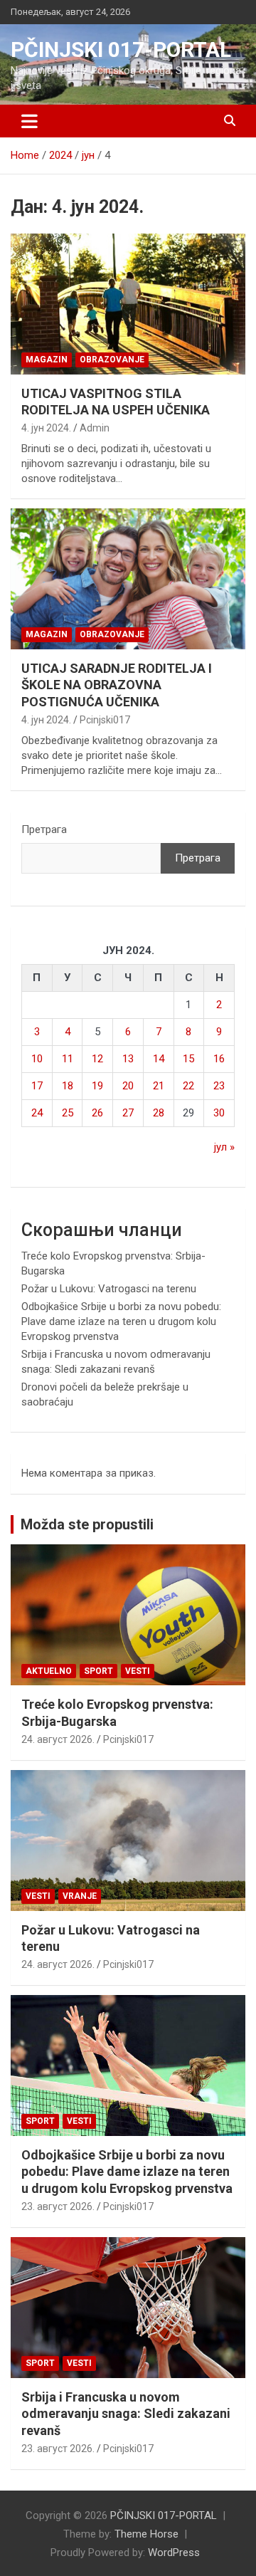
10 (37, 1059)
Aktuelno (49, 1671)
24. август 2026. (58, 1739)
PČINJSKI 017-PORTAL (121, 49)
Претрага (44, 829)
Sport (98, 1671)
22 (188, 1086)
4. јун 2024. (46, 428)
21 (159, 1086)
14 (159, 1059)
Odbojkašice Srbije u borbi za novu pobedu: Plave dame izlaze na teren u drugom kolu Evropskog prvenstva (121, 1321)
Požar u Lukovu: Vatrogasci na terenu (109, 1289)
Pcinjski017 (105, 720)
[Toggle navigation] (30, 121)
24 (37, 1113)
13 (128, 1059)
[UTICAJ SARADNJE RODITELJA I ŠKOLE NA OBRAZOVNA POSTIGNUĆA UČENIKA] (128, 578)
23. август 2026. (58, 2206)
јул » (224, 1147)
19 (97, 1086)
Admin (95, 428)
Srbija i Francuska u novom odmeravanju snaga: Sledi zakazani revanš (126, 2414)
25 (68, 1113)
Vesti (138, 1671)
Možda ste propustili (87, 1524)
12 (97, 1059)
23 (219, 1086)
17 (37, 1086)
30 (219, 1113)
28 (159, 1113)
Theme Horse (146, 2534)
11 (68, 1059)
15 (188, 1059)
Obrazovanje (112, 360)
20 (128, 1086)
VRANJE (80, 1896)
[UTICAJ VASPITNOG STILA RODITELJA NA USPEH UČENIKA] (128, 304)
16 (219, 1059)
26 (97, 1113)
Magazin (47, 360)
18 (68, 1086)
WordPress (174, 2553)
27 (128, 1113)
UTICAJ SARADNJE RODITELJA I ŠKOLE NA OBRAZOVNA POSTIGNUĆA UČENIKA (117, 685)
